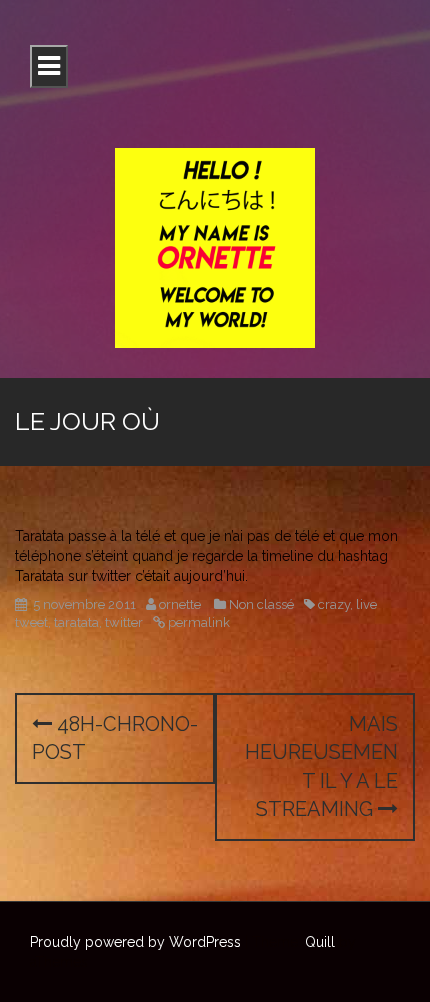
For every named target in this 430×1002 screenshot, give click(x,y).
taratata (76, 622)
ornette (180, 604)
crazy (334, 604)
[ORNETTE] (215, 247)
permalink (197, 622)
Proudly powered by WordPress (135, 942)
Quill (320, 942)
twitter (124, 622)
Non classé (261, 604)
